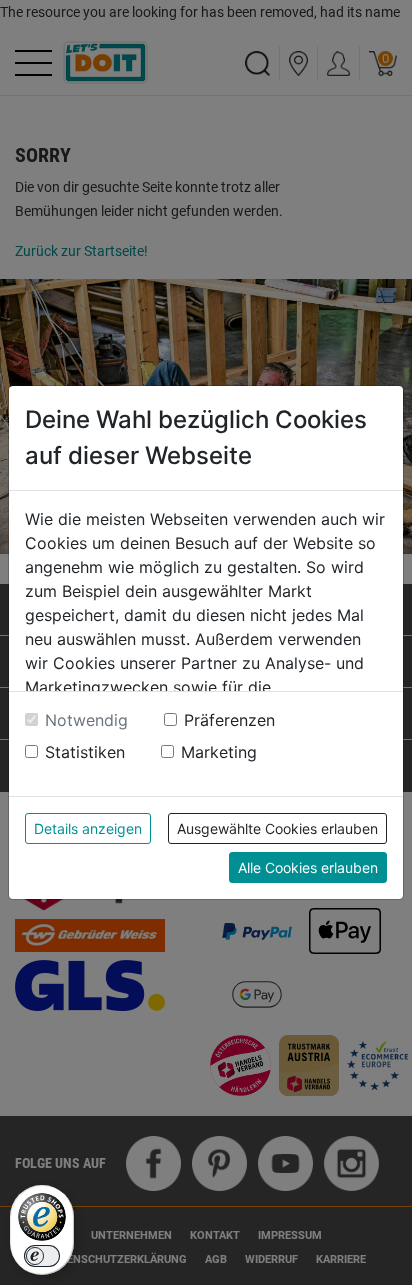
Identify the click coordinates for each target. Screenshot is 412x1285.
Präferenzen (229, 720)
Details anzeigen (88, 828)
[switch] (42, 1256)
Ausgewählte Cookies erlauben (277, 828)
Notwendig (86, 720)
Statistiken (85, 752)
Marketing (219, 752)
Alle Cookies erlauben (308, 867)
